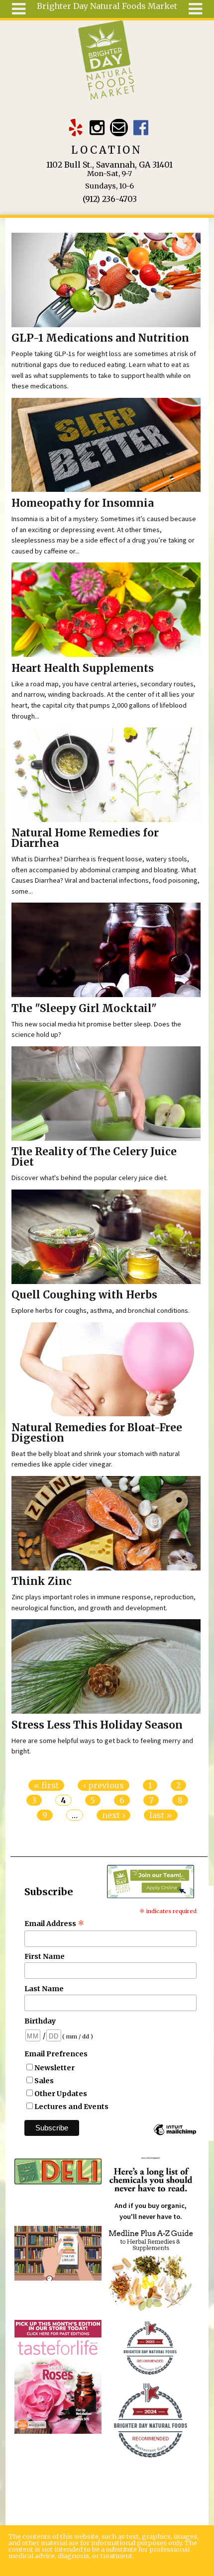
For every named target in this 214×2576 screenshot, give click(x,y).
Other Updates (61, 2094)
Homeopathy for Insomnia (83, 503)
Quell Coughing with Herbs (84, 1295)
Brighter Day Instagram (97, 128)
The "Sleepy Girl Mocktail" (84, 1009)
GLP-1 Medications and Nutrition (100, 338)
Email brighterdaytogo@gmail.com (119, 128)
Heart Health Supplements (83, 668)
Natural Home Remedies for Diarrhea (85, 838)
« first (46, 1785)
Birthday (40, 2021)
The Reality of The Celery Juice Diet (94, 1157)
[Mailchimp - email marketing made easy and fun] (175, 2134)
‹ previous (104, 1785)
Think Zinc (42, 1581)
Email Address (54, 1924)
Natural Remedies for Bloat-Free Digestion (97, 1433)
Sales (44, 2081)
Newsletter (54, 2068)
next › (113, 1815)
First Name (45, 1956)
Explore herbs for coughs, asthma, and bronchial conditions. (101, 1310)
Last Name (44, 1989)
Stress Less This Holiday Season (97, 1725)
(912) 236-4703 (110, 199)
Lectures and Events (71, 2107)
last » (161, 1815)
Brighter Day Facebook (141, 128)
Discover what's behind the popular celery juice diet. (90, 1178)
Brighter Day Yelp (75, 128)
